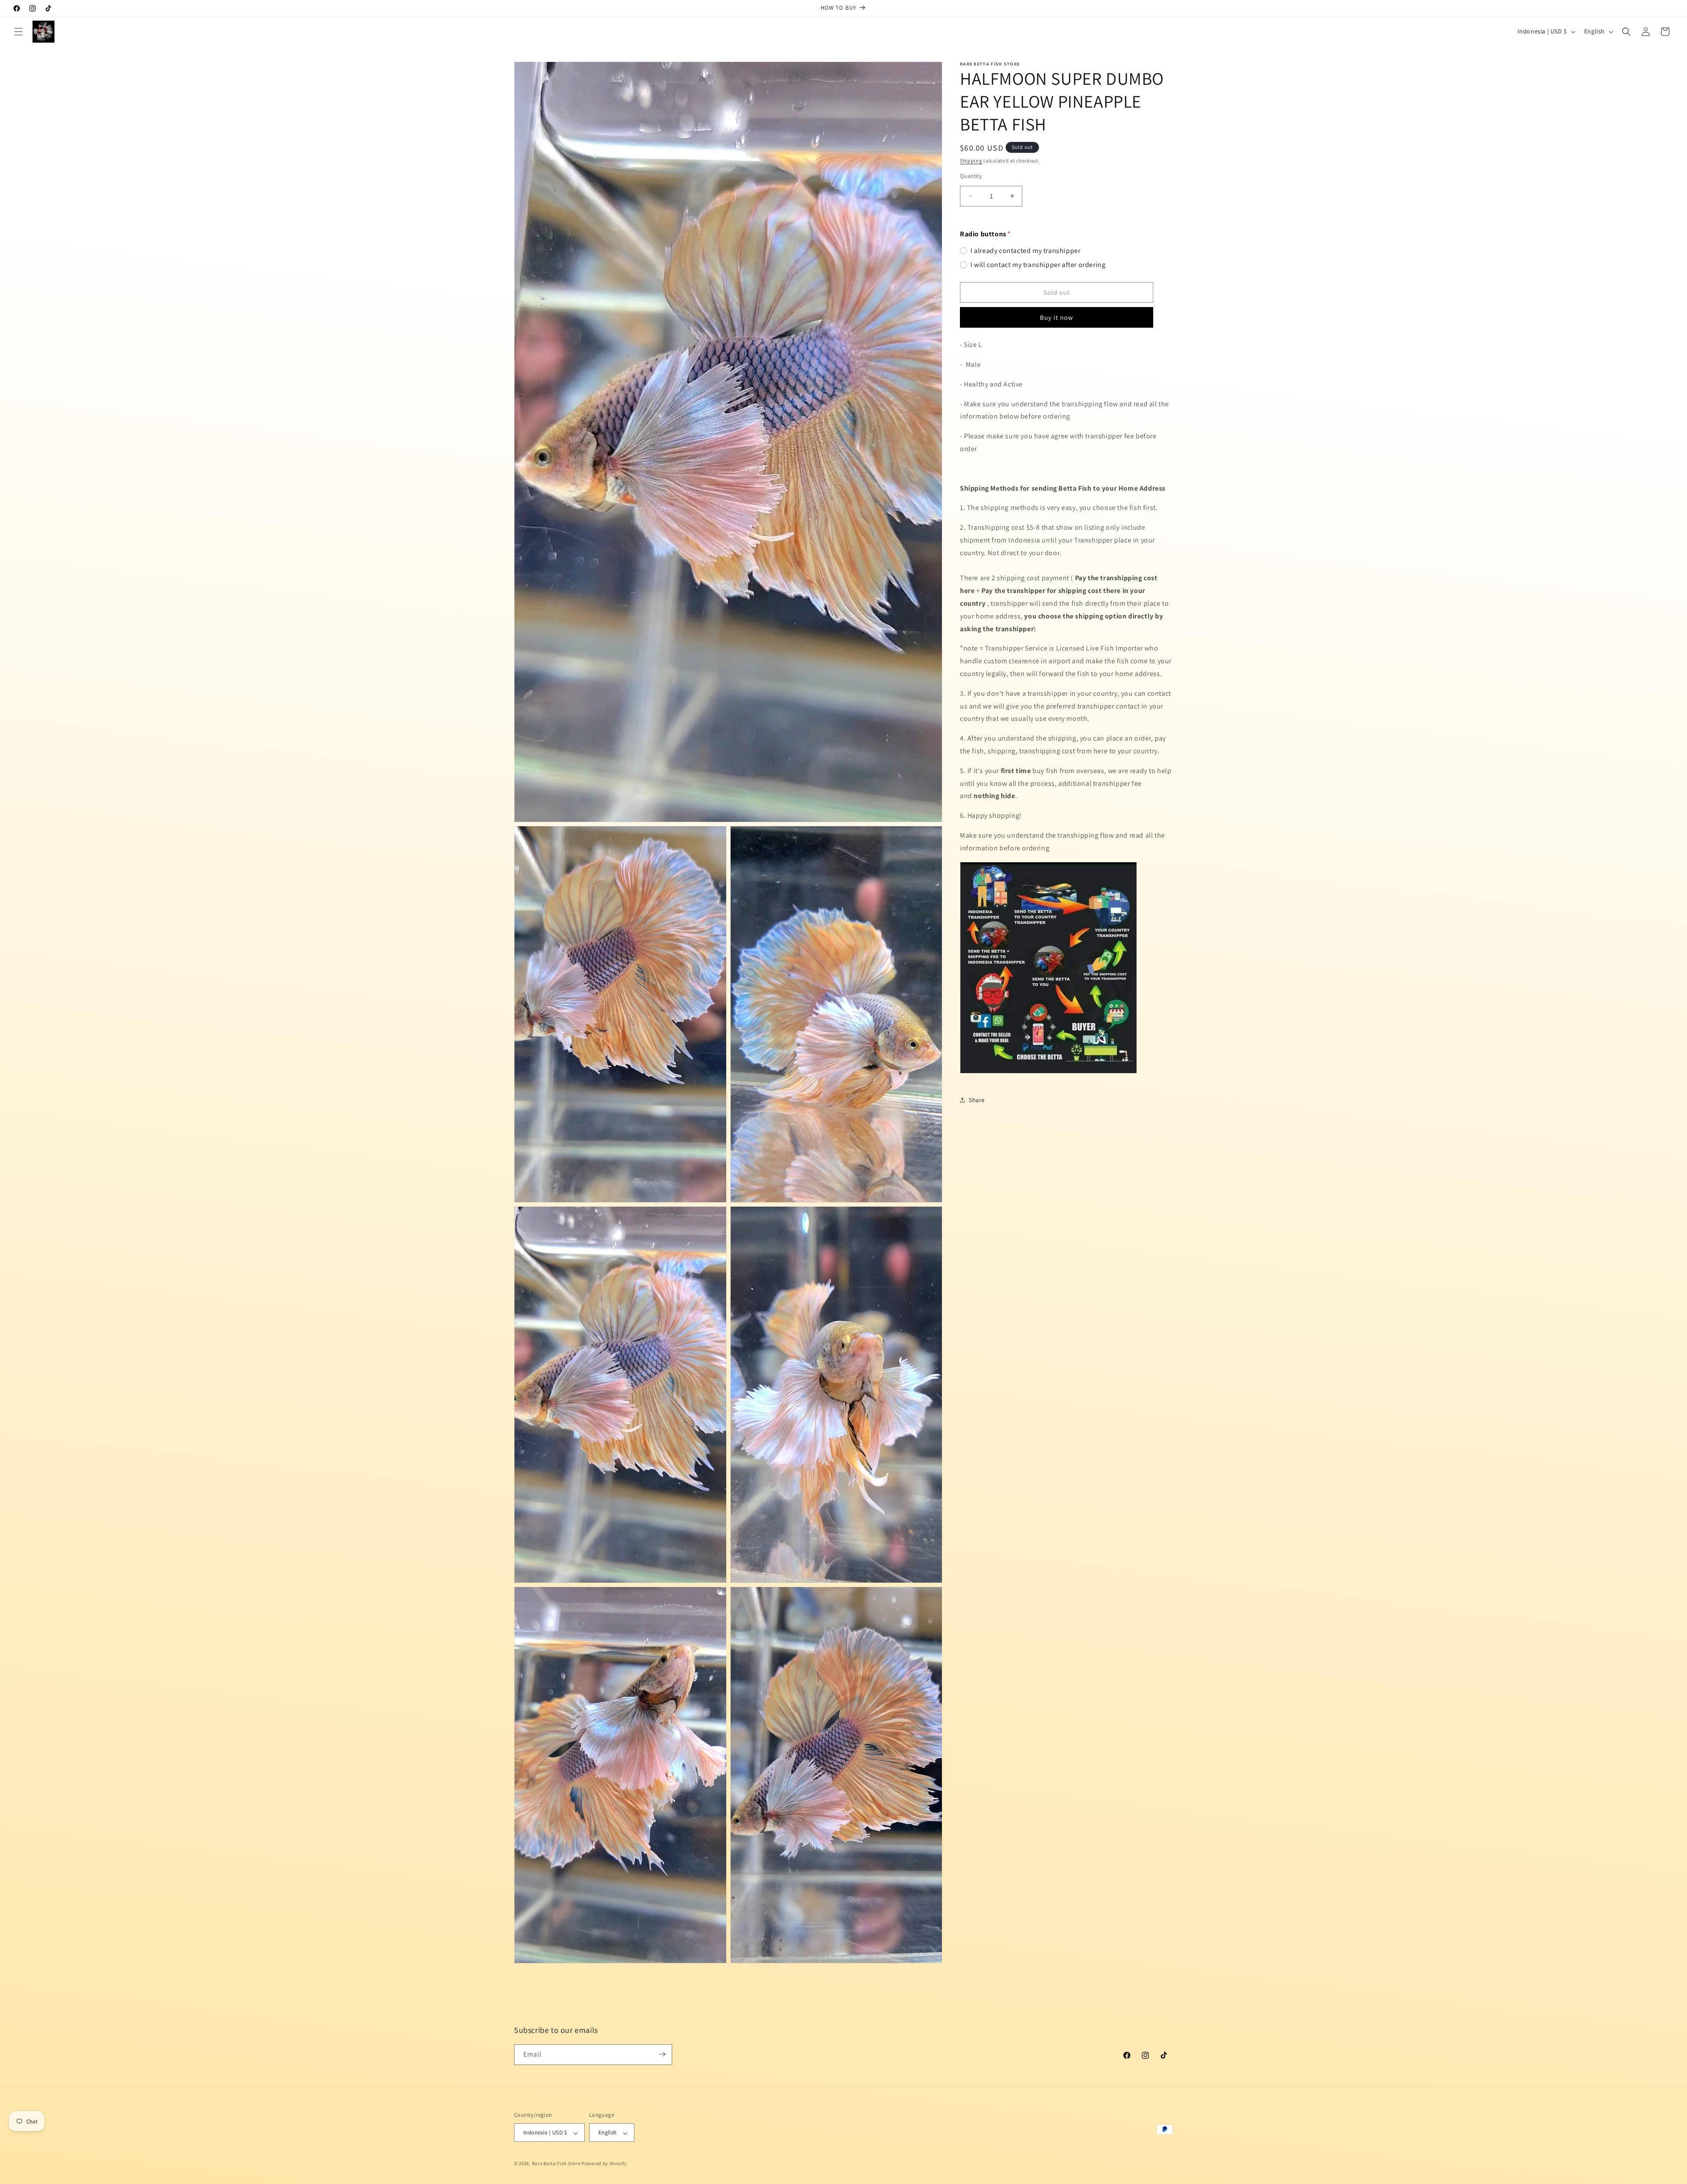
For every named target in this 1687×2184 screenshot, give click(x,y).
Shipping (971, 161)
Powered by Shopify (604, 2164)
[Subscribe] (662, 2054)
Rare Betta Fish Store (556, 2164)
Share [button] (977, 1100)
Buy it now (1057, 317)
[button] (18, 32)
